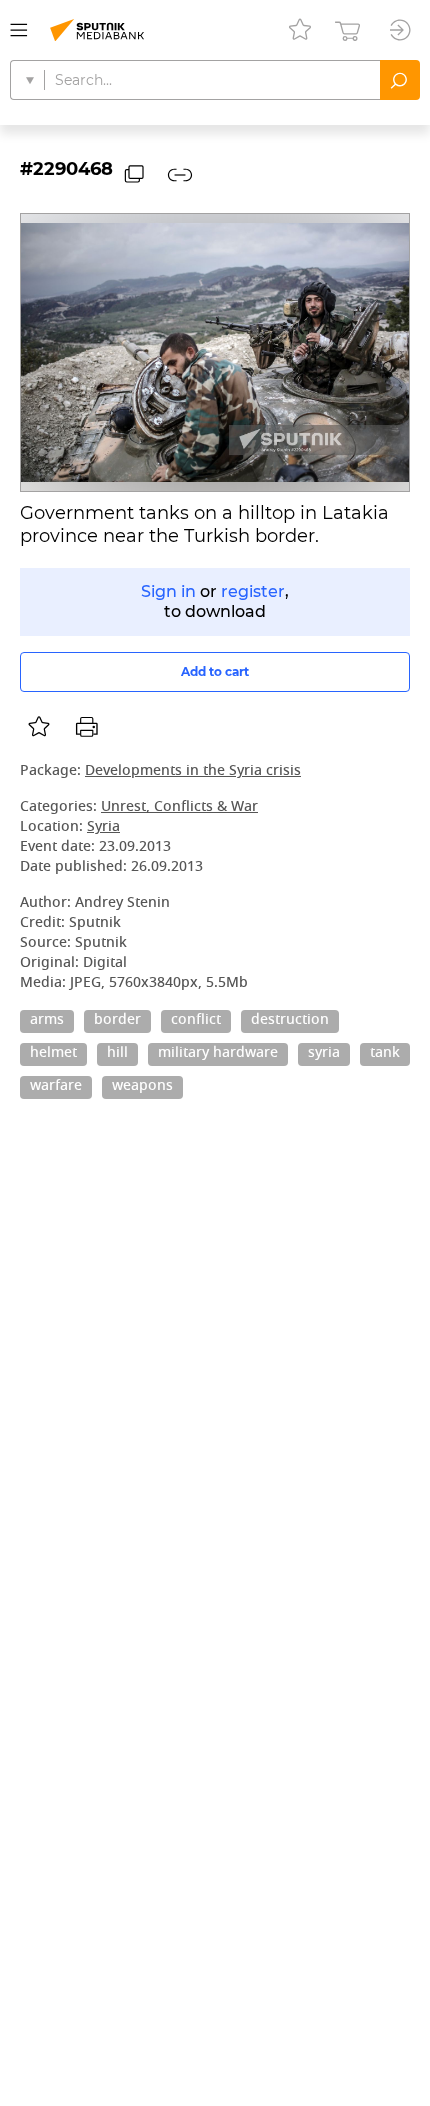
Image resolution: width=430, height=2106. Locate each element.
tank (385, 1054)
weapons (142, 1087)
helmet (53, 1054)
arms (47, 1021)
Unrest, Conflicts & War (179, 807)
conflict (196, 1021)
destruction (290, 1021)
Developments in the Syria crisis (193, 771)
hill (117, 1054)
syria (324, 1054)
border (117, 1021)
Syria (103, 827)
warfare (56, 1087)
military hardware (218, 1054)
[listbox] (39, 727)
